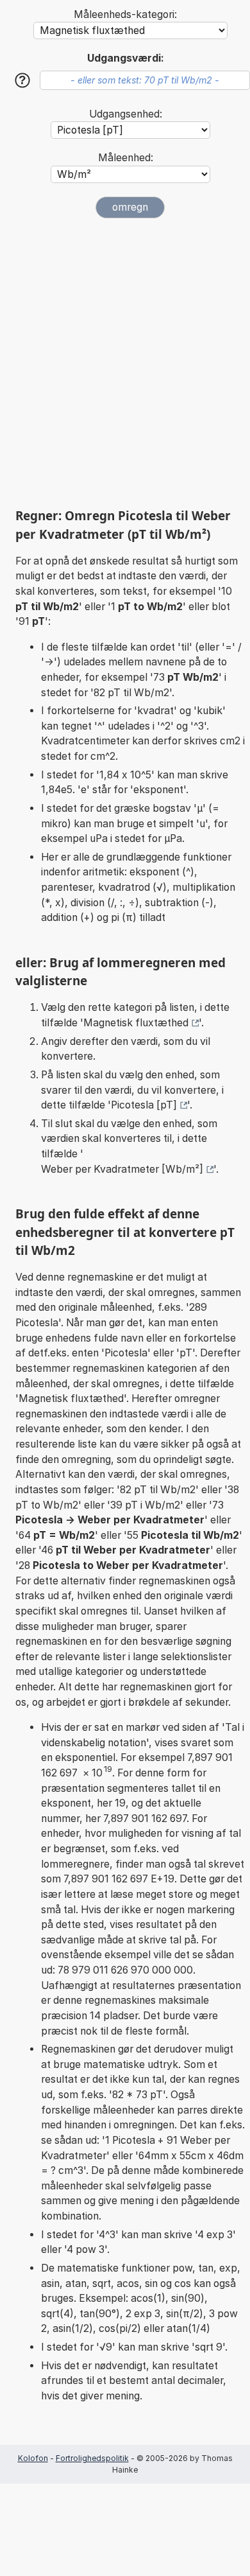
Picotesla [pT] (144, 1105)
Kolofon (33, 2458)
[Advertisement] (125, 363)
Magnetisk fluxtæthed (136, 1023)
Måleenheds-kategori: (125, 14)
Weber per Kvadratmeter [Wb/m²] (122, 1169)
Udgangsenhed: (126, 114)
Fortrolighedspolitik (92, 2458)
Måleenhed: (126, 158)
